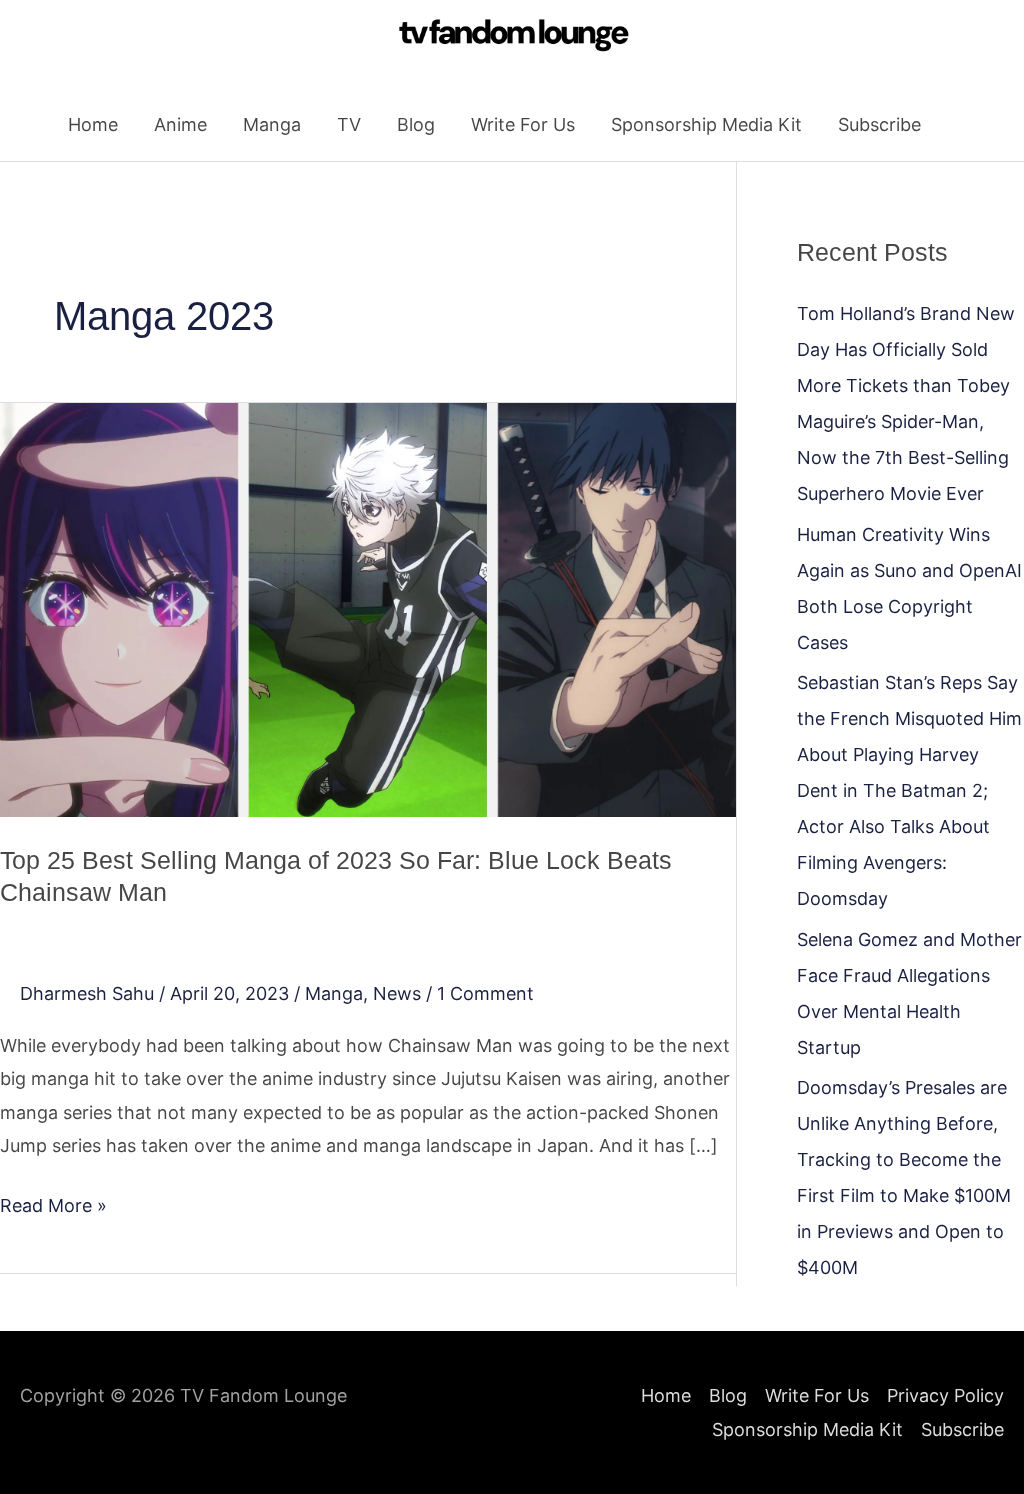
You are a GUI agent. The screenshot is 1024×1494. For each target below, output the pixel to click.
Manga (272, 124)
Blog (416, 124)
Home (93, 124)
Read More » (53, 1202)
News (397, 993)
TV (349, 124)
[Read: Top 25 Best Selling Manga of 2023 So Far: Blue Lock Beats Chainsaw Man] (368, 608)
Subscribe (879, 124)
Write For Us (523, 124)
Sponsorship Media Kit (706, 124)
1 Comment (485, 993)
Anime (180, 124)
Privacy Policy (945, 1395)
